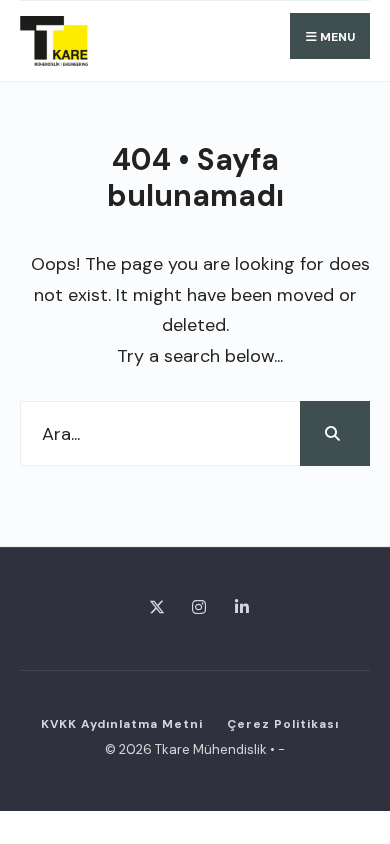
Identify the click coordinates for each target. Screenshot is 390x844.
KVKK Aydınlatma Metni (122, 724)
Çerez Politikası (283, 724)
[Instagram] (195, 605)
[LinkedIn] (238, 605)
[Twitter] (152, 605)
